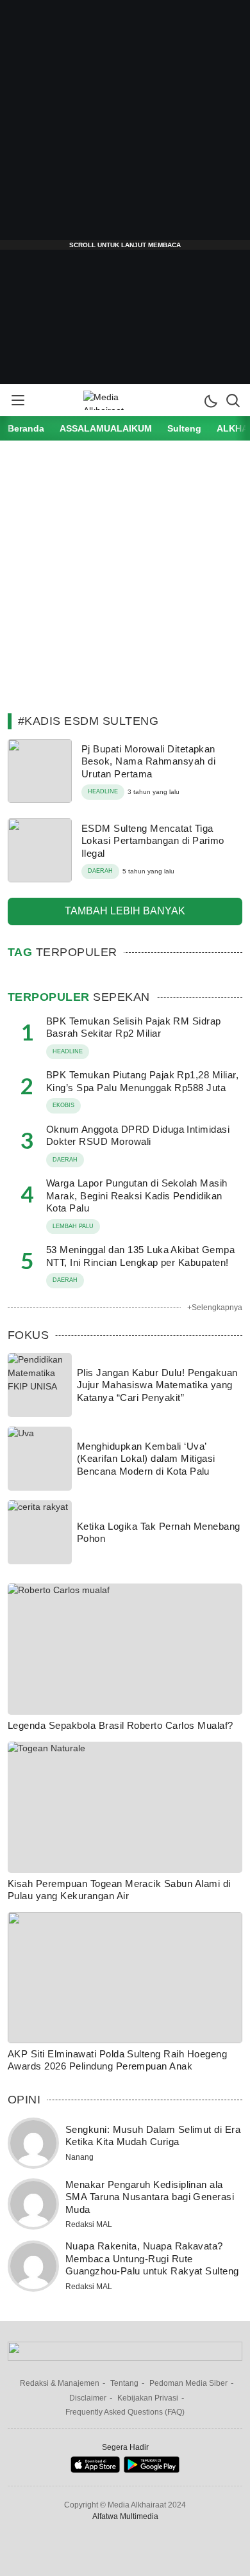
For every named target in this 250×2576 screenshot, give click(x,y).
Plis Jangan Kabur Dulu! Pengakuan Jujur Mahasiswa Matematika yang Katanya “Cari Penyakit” (157, 1385)
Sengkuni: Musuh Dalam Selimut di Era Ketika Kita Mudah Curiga (153, 2136)
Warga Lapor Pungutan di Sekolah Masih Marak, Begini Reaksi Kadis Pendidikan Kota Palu (137, 1195)
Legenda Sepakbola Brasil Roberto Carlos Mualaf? (121, 1725)
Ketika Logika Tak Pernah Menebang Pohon (159, 1533)
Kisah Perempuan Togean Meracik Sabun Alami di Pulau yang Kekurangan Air (119, 1890)
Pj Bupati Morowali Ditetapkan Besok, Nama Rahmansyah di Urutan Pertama (148, 761)
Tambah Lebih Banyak (125, 911)
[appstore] (95, 2470)
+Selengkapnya (215, 1308)
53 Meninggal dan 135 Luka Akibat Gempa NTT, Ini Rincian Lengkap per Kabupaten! (140, 1256)
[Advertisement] (125, 125)
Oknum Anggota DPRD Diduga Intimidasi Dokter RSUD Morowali (138, 1136)
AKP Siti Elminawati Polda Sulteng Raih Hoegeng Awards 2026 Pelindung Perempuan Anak (117, 2060)
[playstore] (152, 2470)
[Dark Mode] (210, 400)
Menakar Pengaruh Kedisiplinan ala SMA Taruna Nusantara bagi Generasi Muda (150, 2197)
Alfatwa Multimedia (125, 2516)
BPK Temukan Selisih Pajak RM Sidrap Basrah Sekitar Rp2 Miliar (134, 1027)
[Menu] (17, 400)
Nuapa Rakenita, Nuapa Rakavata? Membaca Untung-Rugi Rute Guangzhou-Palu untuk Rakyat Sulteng (152, 2258)
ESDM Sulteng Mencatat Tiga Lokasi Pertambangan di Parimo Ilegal (153, 841)
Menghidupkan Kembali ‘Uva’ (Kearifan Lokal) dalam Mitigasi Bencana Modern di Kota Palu (146, 1459)
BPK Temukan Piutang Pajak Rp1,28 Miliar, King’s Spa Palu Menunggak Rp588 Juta (142, 1081)
